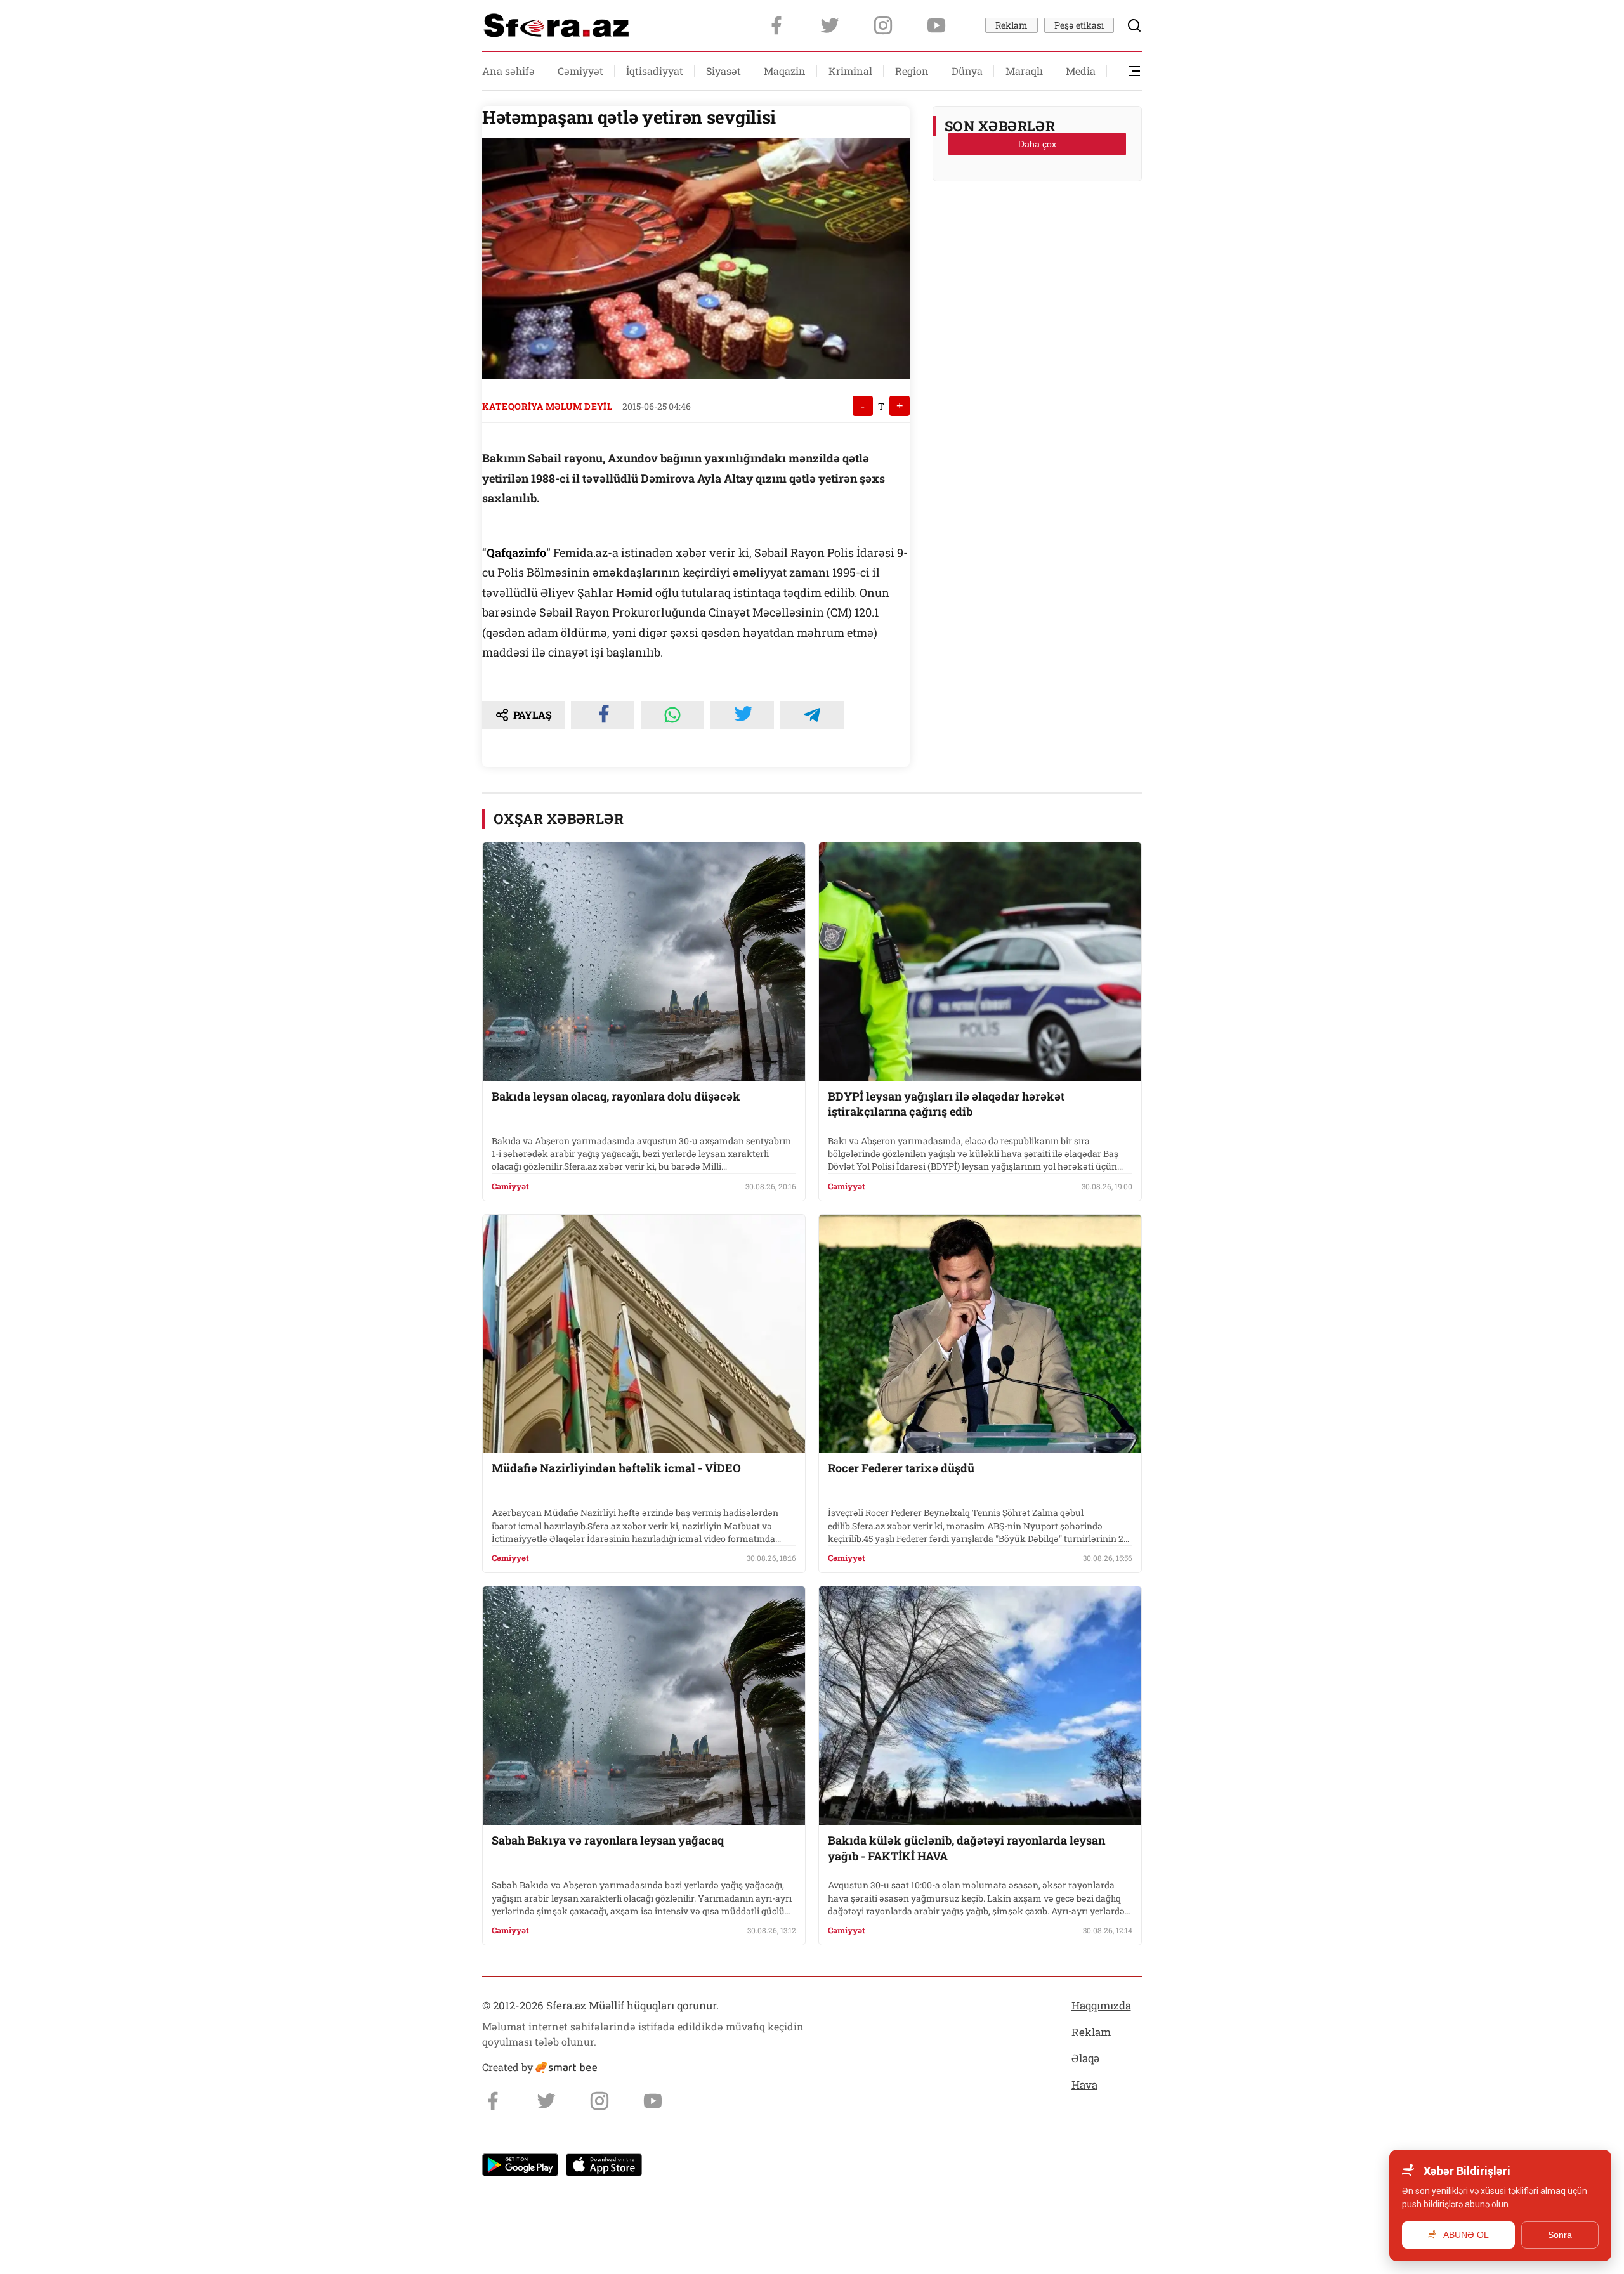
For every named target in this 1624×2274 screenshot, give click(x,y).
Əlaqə (1085, 2058)
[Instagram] (883, 25)
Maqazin (785, 71)
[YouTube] (936, 25)
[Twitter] (830, 25)
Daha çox (1037, 144)
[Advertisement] (1037, 223)
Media (1081, 71)
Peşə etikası (1079, 25)
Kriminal (850, 71)
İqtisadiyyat (655, 71)
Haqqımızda (1101, 2005)
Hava (1084, 2085)
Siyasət (724, 71)
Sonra (1560, 2235)
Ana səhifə (508, 71)
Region (912, 71)
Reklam (1012, 25)
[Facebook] (776, 25)
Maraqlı (1024, 71)
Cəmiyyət (580, 71)
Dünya (967, 71)
